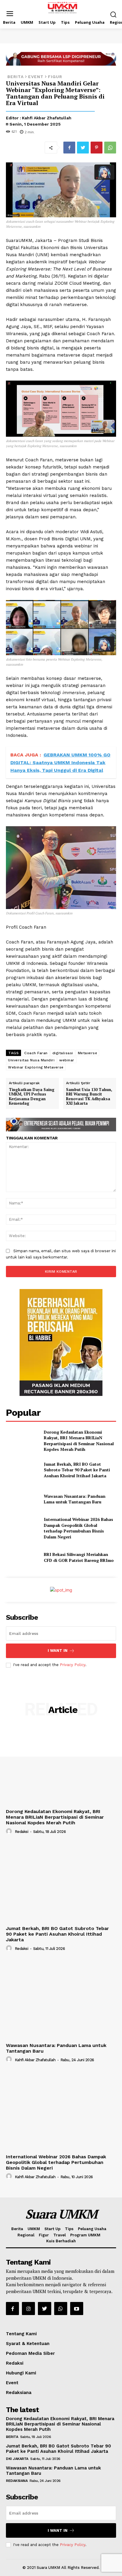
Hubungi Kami (21, 2373)
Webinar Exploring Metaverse (36, 1067)
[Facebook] (69, 148)
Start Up (52, 2229)
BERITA (16, 77)
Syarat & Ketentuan (28, 2344)
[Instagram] (28, 2309)
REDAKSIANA (17, 2481)
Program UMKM (85, 2235)
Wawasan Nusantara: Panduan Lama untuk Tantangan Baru (75, 1499)
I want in (58, 1650)
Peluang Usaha (92, 2229)
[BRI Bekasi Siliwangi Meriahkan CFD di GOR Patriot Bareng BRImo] (23, 1557)
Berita (17, 2229)
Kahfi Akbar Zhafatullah (47, 118)
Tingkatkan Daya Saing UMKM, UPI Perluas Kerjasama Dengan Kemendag (32, 1097)
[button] (113, 14)
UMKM (34, 2229)
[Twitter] (83, 148)
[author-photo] (10, 1831)
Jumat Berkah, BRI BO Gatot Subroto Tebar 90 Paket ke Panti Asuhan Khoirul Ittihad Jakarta (77, 1470)
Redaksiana (19, 2393)
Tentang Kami (21, 2334)
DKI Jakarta (17, 2459)
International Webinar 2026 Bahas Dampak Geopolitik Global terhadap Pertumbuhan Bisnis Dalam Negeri (78, 1528)
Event (36, 77)
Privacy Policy (73, 1665)
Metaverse (88, 1053)
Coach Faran (36, 1053)
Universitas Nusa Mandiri (31, 1060)
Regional (26, 2235)
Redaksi (22, 1832)
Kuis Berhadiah (61, 2241)
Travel (60, 2235)
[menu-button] (10, 14)
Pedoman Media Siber (30, 2353)
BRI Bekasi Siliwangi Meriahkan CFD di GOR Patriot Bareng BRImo (79, 1557)
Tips (69, 2229)
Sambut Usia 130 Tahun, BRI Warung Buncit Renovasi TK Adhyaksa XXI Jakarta (89, 1097)
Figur (44, 2235)
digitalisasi (63, 1053)
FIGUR (55, 77)
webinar (67, 1060)
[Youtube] (77, 2309)
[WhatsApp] (110, 148)
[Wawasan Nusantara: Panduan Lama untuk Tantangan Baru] (23, 1499)
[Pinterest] (97, 148)
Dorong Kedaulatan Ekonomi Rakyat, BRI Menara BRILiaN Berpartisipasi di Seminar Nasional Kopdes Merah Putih (79, 1441)
